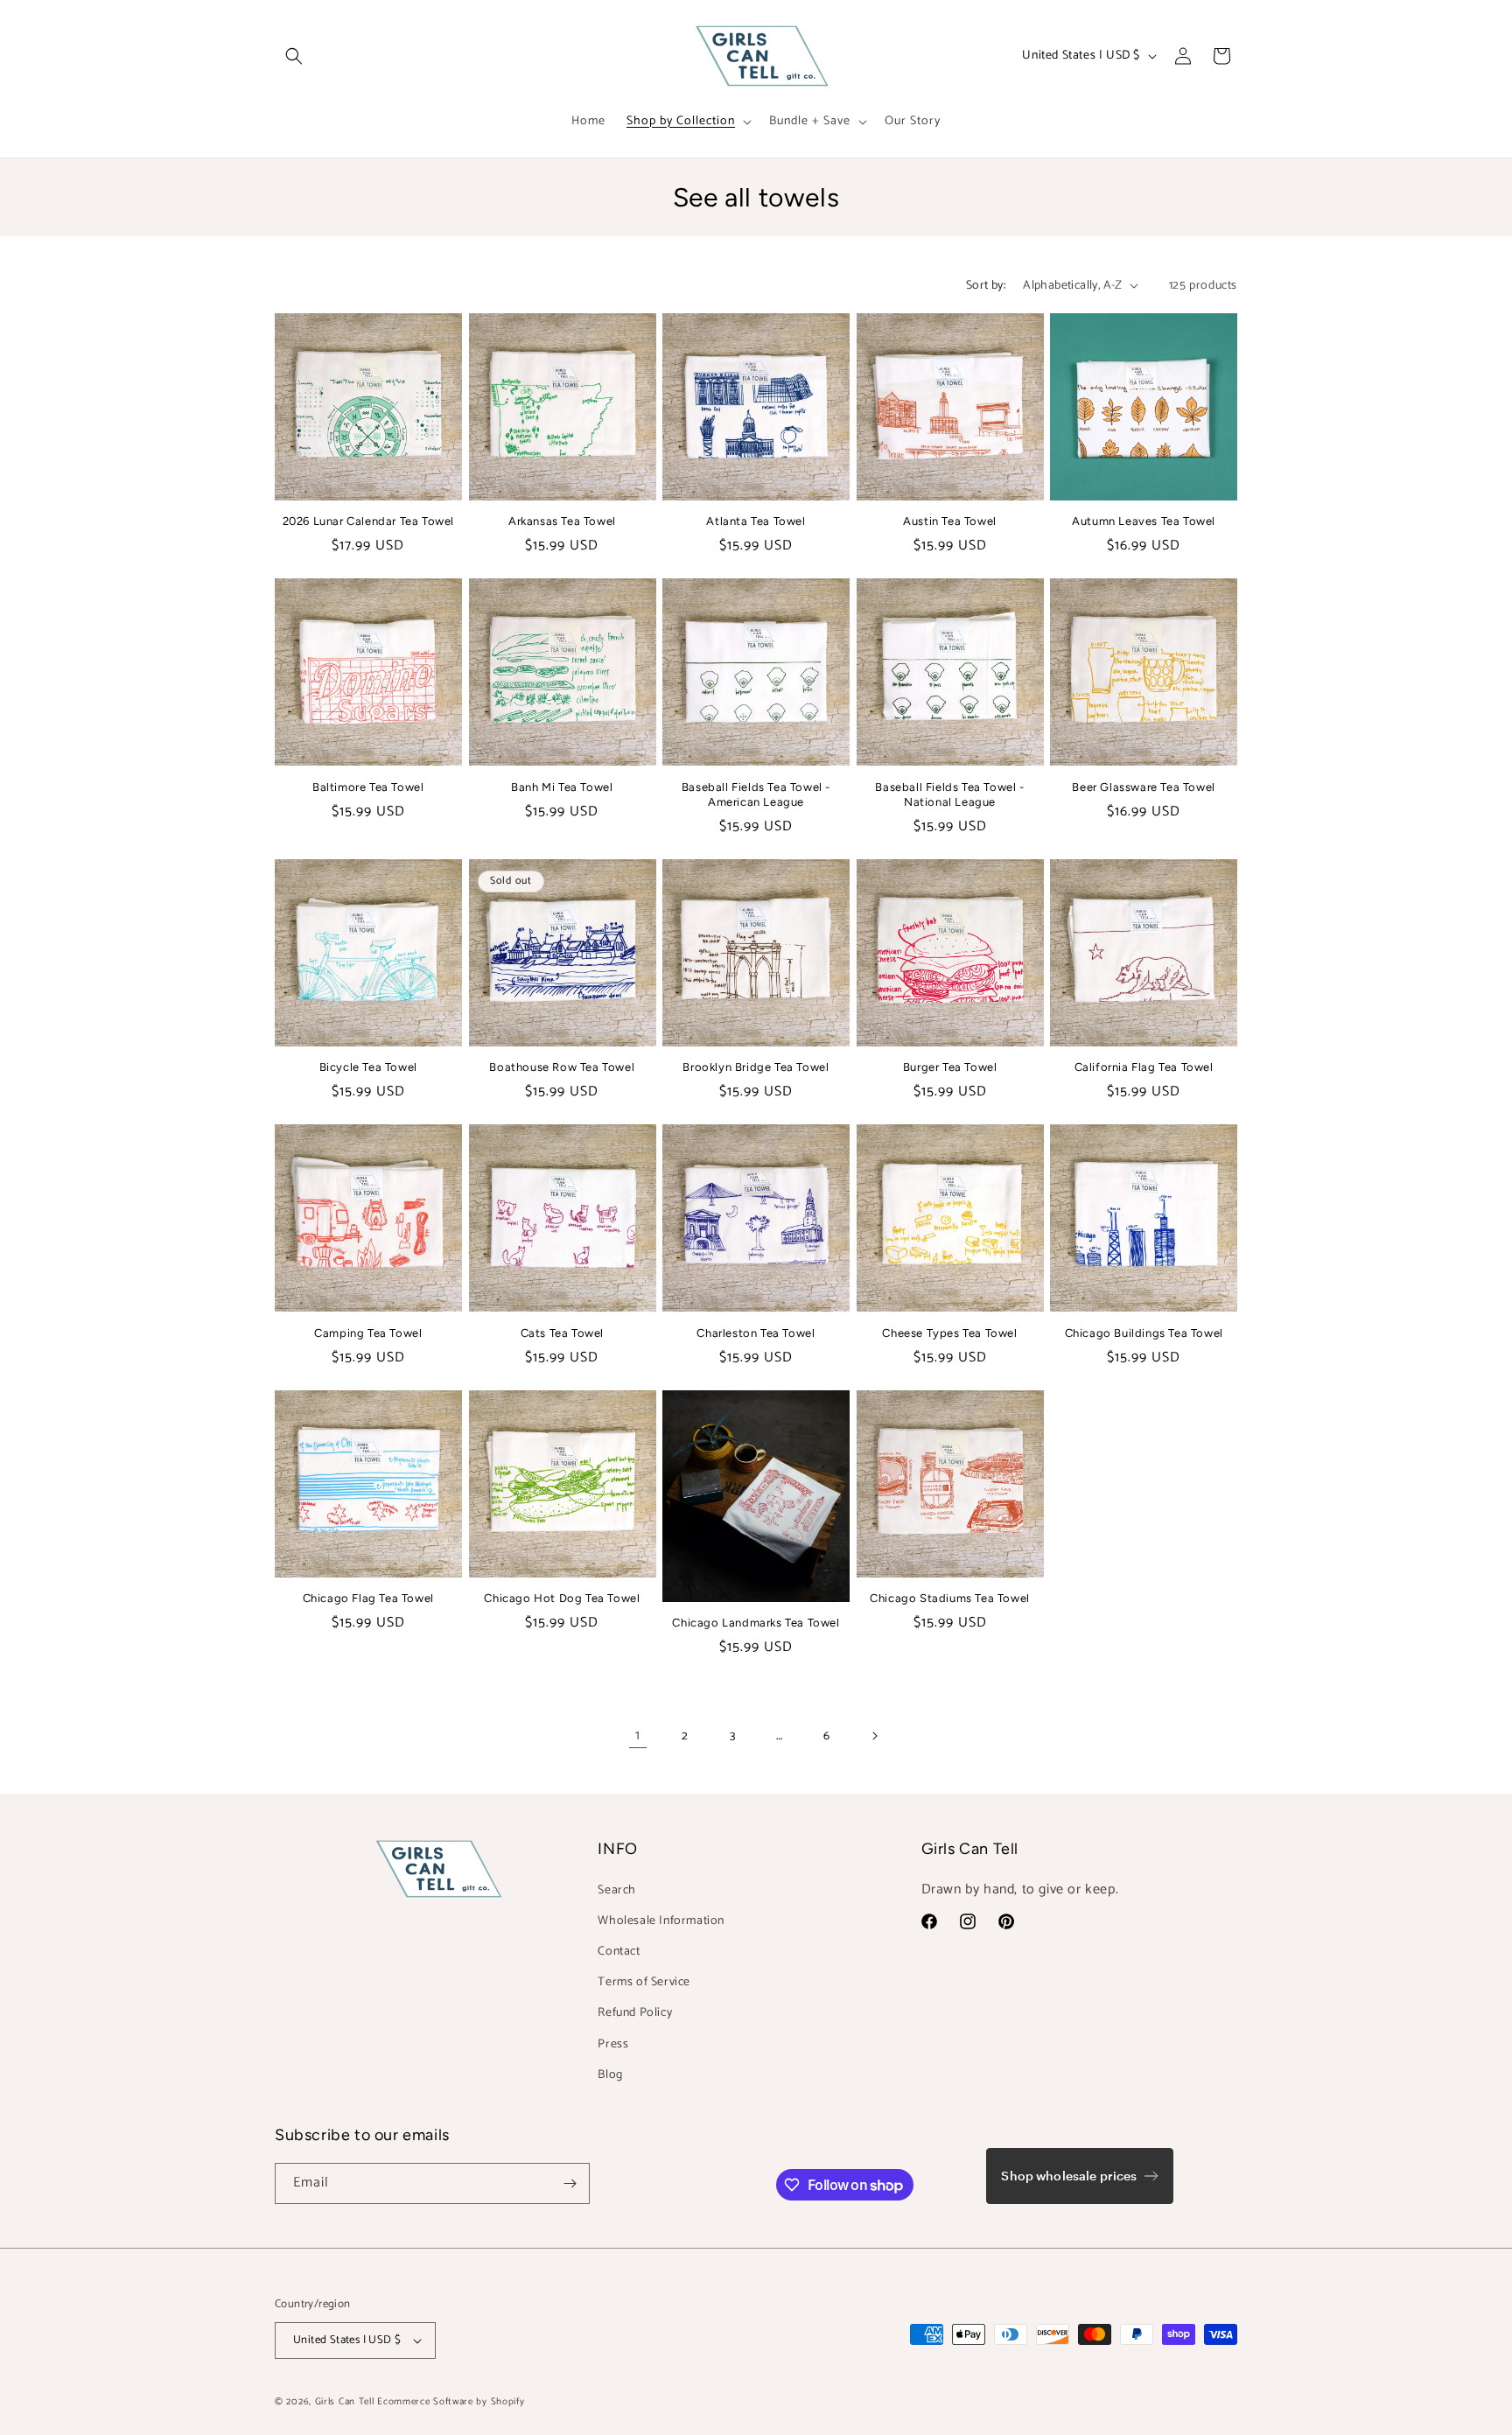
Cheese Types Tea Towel (949, 1333)
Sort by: (986, 286)
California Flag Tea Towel (1144, 1067)
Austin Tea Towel (950, 521)
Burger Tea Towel (950, 1067)
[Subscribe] (570, 2183)
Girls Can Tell (346, 2402)
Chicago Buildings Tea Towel (1144, 1333)
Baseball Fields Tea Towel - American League (756, 794)
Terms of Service (644, 1982)
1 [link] (638, 1735)
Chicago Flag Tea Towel (368, 1598)
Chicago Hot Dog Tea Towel (562, 1598)
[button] (294, 56)
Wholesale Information (661, 1921)
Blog (610, 2075)
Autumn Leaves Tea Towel (1144, 521)
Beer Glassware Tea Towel (1143, 787)
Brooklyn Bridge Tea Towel (756, 1067)
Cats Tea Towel (562, 1333)
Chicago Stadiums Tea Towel (950, 1598)
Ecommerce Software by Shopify (451, 2402)
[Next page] (874, 1736)
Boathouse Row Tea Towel (562, 1067)
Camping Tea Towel (368, 1333)
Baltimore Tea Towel (368, 787)
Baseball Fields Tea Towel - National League (949, 794)
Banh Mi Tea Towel (562, 787)
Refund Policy (635, 2013)
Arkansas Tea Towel (562, 521)
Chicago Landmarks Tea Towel (756, 1623)
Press (613, 2044)
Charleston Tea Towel (756, 1333)
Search (617, 1890)
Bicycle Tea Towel (368, 1067)
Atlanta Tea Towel (756, 521)
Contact (619, 1952)
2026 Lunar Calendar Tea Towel (368, 521)
